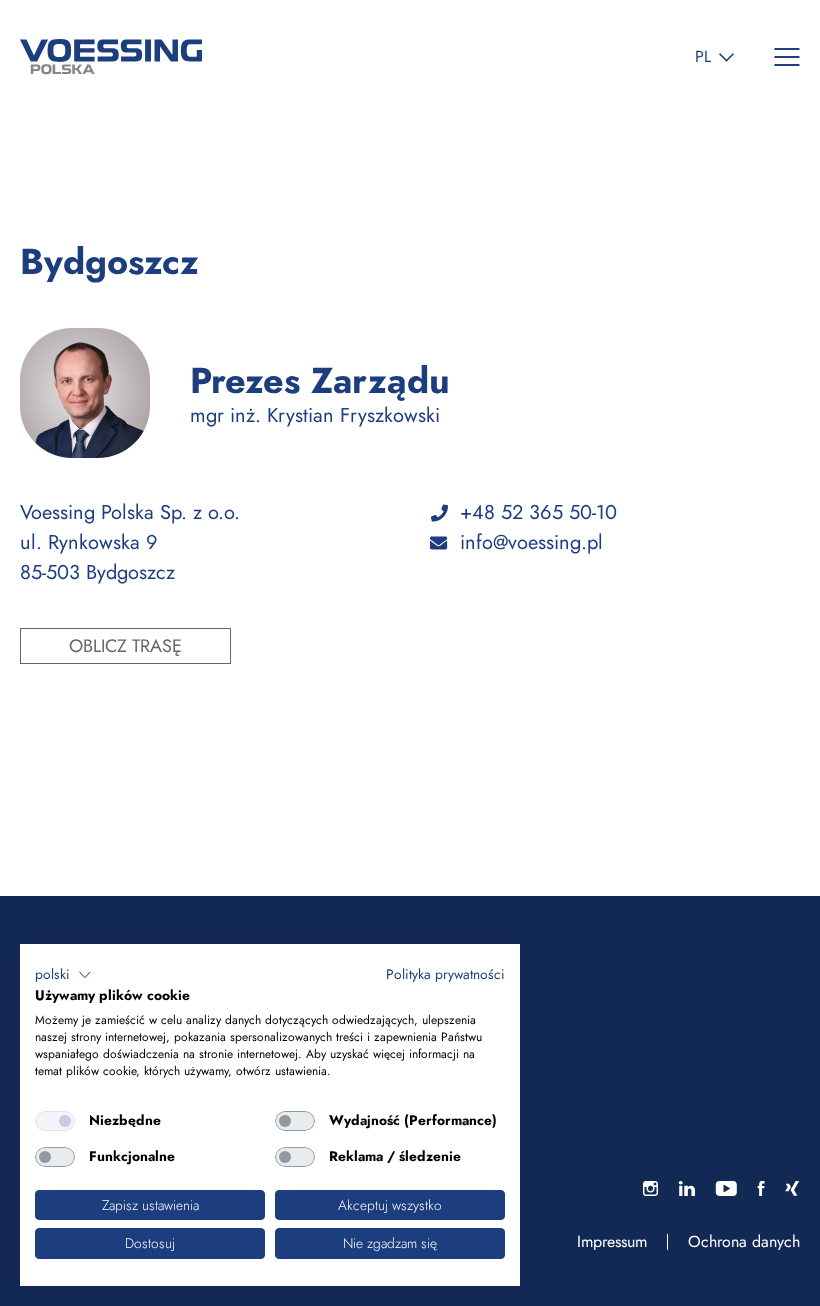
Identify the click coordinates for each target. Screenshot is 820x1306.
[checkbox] (55, 1121)
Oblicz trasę (125, 646)
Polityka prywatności (445, 974)
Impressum (612, 1242)
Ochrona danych (744, 1242)
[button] (63, 975)
